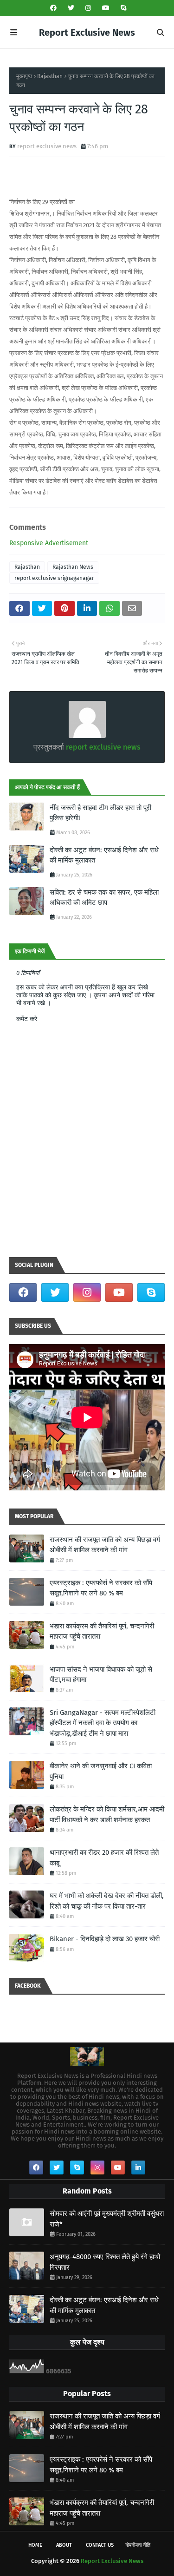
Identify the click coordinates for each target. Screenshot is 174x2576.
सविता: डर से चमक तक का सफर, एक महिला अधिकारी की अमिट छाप (104, 898)
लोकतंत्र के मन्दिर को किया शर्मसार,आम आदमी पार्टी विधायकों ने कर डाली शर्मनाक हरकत (107, 1815)
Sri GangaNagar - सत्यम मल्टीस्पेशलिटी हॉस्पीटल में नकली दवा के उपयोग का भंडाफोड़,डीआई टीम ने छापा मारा (103, 1723)
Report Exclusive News (87, 33)
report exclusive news (47, 146)
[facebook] (53, 8)
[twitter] (71, 8)
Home (35, 2545)
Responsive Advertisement (49, 543)
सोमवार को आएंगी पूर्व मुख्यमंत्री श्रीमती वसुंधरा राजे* (107, 2219)
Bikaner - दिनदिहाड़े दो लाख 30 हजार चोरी (105, 1939)
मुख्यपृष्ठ (24, 76)
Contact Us (100, 2545)
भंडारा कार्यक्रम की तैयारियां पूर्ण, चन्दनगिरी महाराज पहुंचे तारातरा (102, 1631)
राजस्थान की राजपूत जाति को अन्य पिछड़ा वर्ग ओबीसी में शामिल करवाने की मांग (105, 1545)
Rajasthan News (73, 567)
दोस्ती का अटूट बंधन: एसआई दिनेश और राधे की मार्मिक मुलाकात (104, 855)
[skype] (122, 8)
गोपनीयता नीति (138, 2545)
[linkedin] (138, 2168)
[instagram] (88, 8)
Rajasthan (50, 76)
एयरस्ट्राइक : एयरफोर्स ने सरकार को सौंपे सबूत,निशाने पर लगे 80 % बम (101, 1588)
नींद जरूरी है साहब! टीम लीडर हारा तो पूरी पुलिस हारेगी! (100, 813)
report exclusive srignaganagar (54, 578)
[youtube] (106, 8)
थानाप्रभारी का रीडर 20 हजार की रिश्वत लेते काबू (104, 1858)
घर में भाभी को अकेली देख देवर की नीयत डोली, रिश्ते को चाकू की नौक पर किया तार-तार (107, 1901)
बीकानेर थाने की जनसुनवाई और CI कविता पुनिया (101, 1771)
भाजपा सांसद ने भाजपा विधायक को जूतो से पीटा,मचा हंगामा (101, 1675)
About (64, 2545)
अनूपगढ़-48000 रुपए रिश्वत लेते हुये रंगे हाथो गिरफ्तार (105, 2262)
